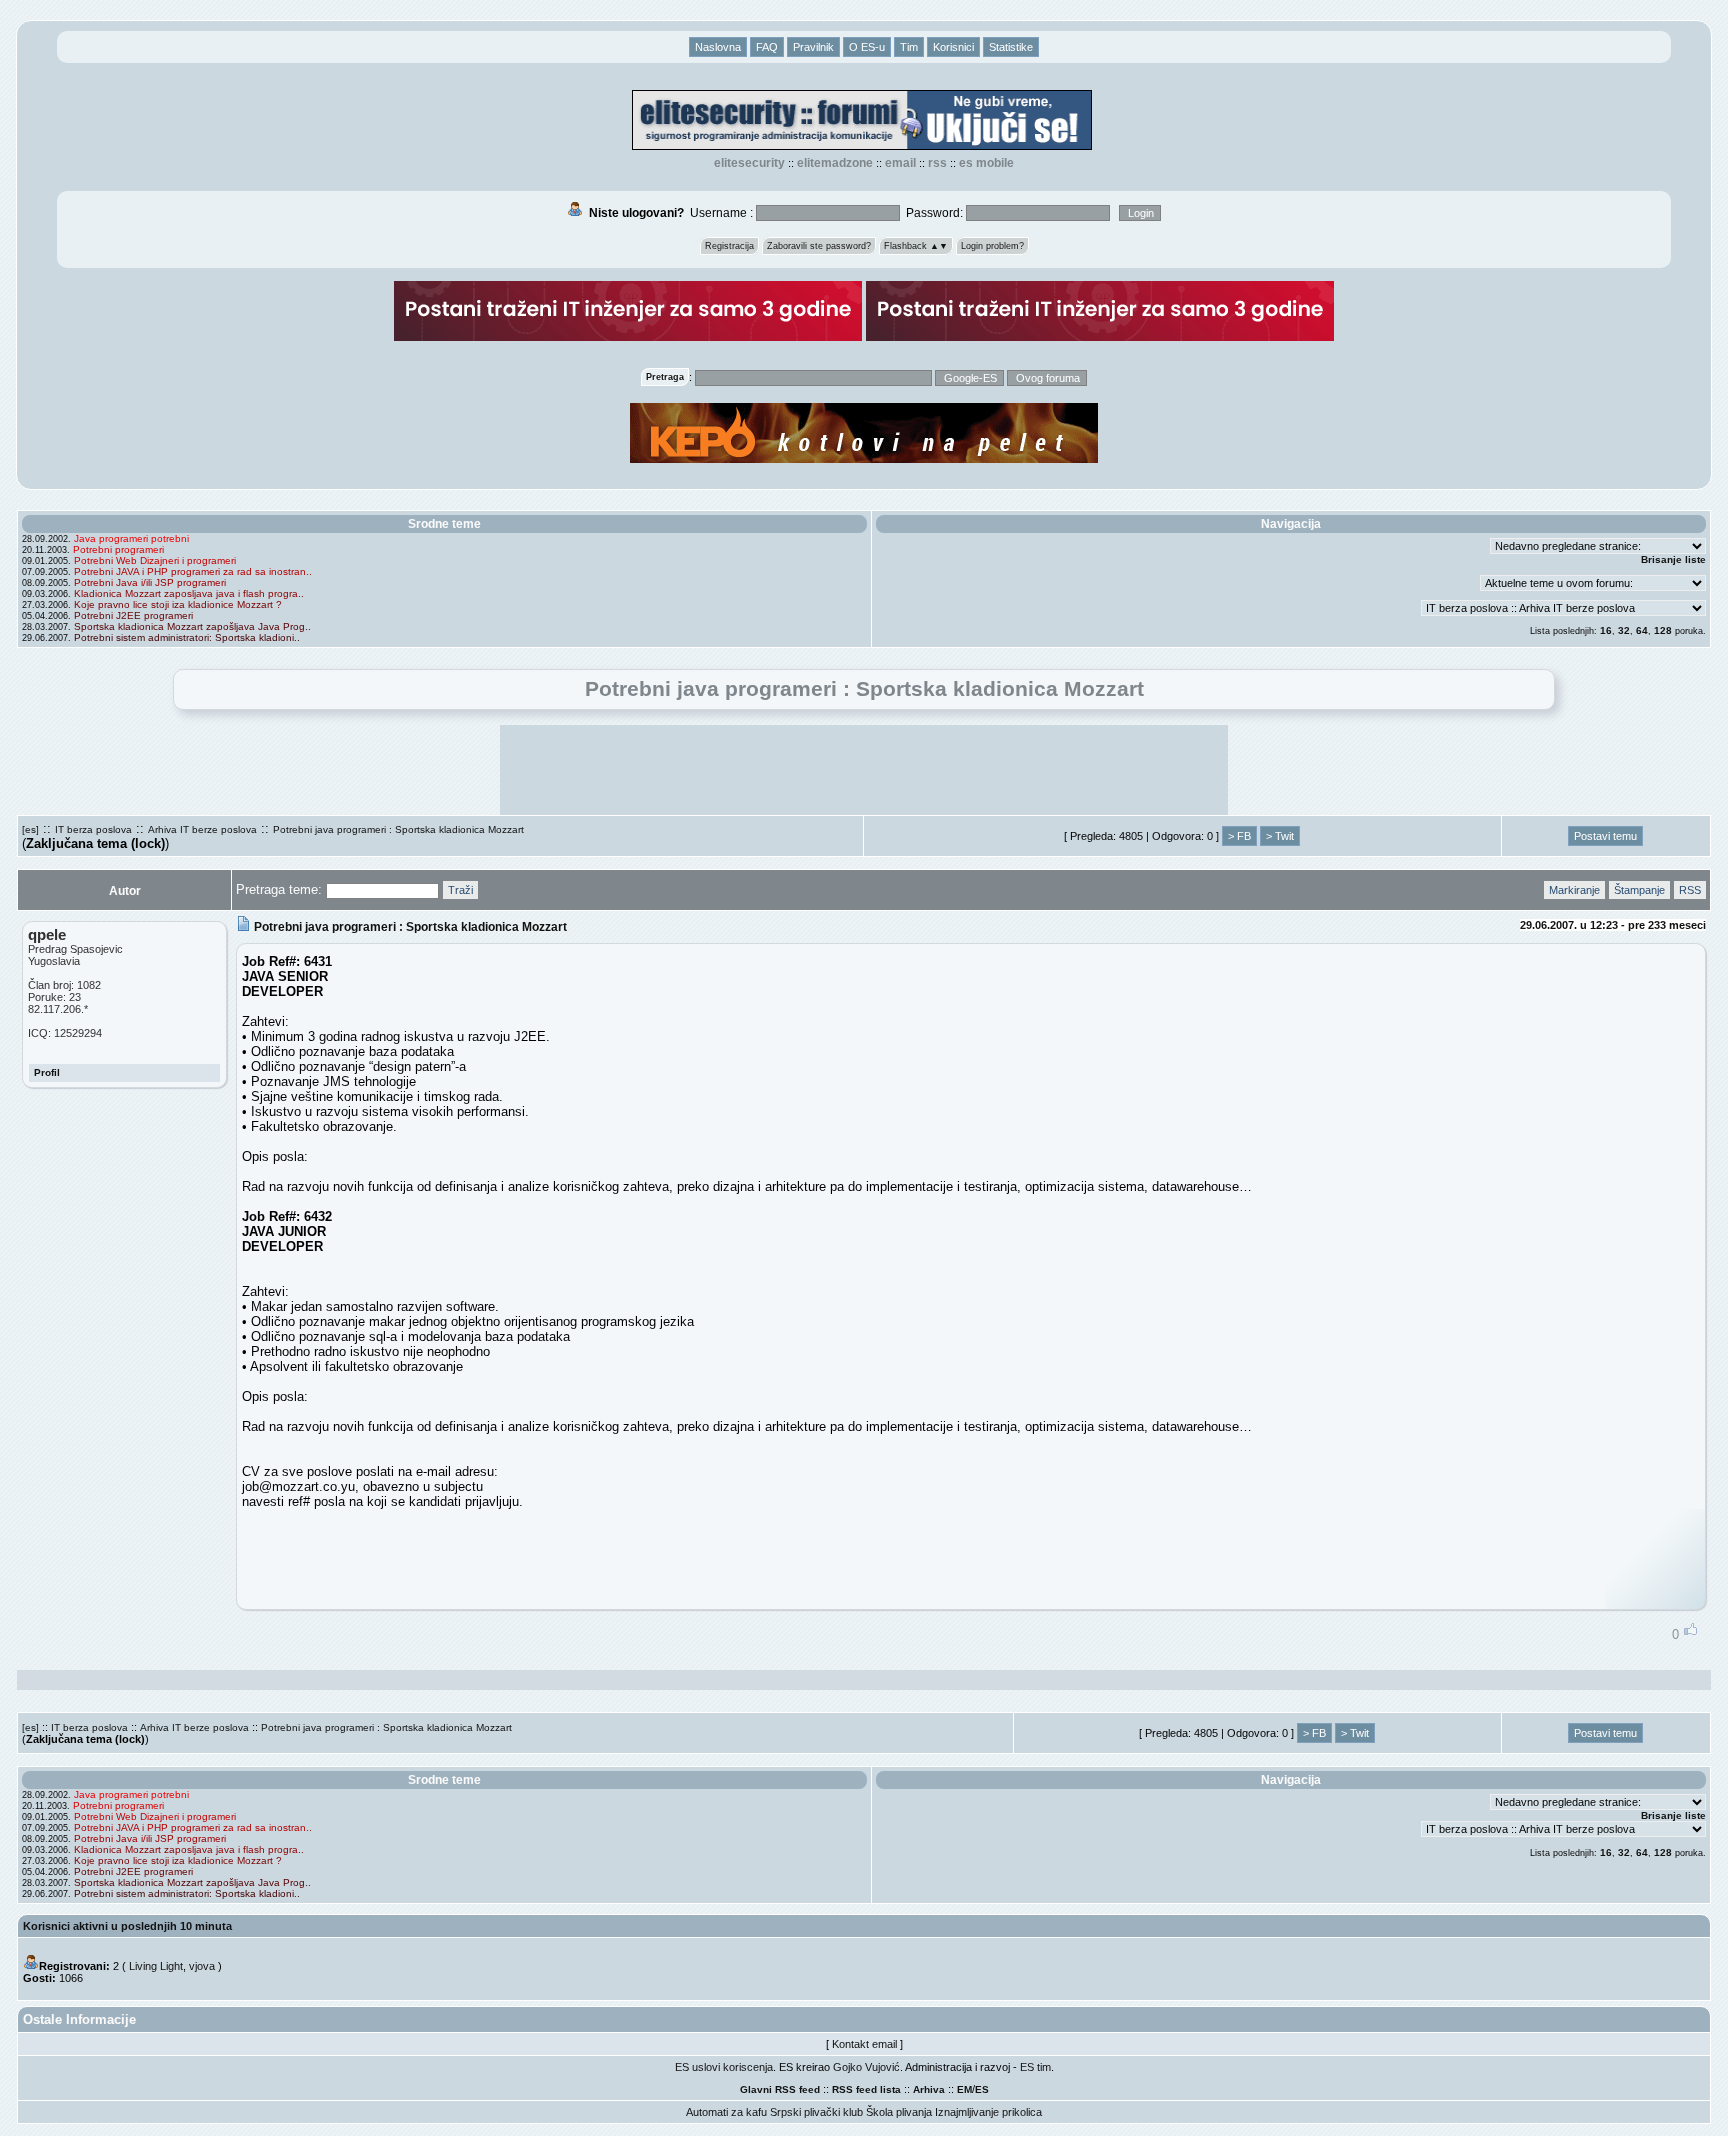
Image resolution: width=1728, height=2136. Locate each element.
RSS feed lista (866, 2089)
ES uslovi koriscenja (724, 2067)
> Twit (1280, 836)
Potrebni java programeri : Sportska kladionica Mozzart (398, 829)
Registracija (729, 246)
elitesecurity (749, 163)
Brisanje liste (1673, 559)
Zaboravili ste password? (819, 246)
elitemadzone (835, 163)
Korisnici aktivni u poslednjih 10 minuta (127, 1926)
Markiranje (1574, 890)
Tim (909, 47)
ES (982, 2089)
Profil (47, 1072)
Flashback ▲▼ (916, 246)
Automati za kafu (726, 2112)
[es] (30, 829)
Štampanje (1639, 890)
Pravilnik (813, 47)
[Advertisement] (864, 770)
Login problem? (992, 246)
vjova (202, 1966)
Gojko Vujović (866, 2067)
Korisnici (953, 47)
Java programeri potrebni (131, 538)
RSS (937, 163)
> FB (1239, 836)
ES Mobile (986, 163)
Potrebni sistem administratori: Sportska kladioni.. (187, 637)
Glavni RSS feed (780, 2089)
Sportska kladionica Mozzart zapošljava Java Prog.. (192, 626)
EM (964, 2089)
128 (1663, 630)
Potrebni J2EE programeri (133, 615)
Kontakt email (864, 2044)
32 (1624, 630)
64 (1642, 630)
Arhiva (929, 2089)
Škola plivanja (899, 2112)
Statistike (1011, 47)
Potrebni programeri (118, 549)
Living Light (156, 1966)
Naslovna (718, 47)
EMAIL (900, 163)
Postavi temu (1605, 836)
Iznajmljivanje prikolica (988, 2112)
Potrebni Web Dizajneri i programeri (155, 560)
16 (1606, 630)
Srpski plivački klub (816, 2112)
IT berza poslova (93, 829)
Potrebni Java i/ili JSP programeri (150, 582)
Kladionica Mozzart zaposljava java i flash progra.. (189, 593)
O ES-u (867, 47)
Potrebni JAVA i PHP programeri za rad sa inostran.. (193, 571)
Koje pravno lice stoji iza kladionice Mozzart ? (178, 604)
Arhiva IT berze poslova (202, 829)
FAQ (767, 47)
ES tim (1035, 2067)
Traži (460, 890)
